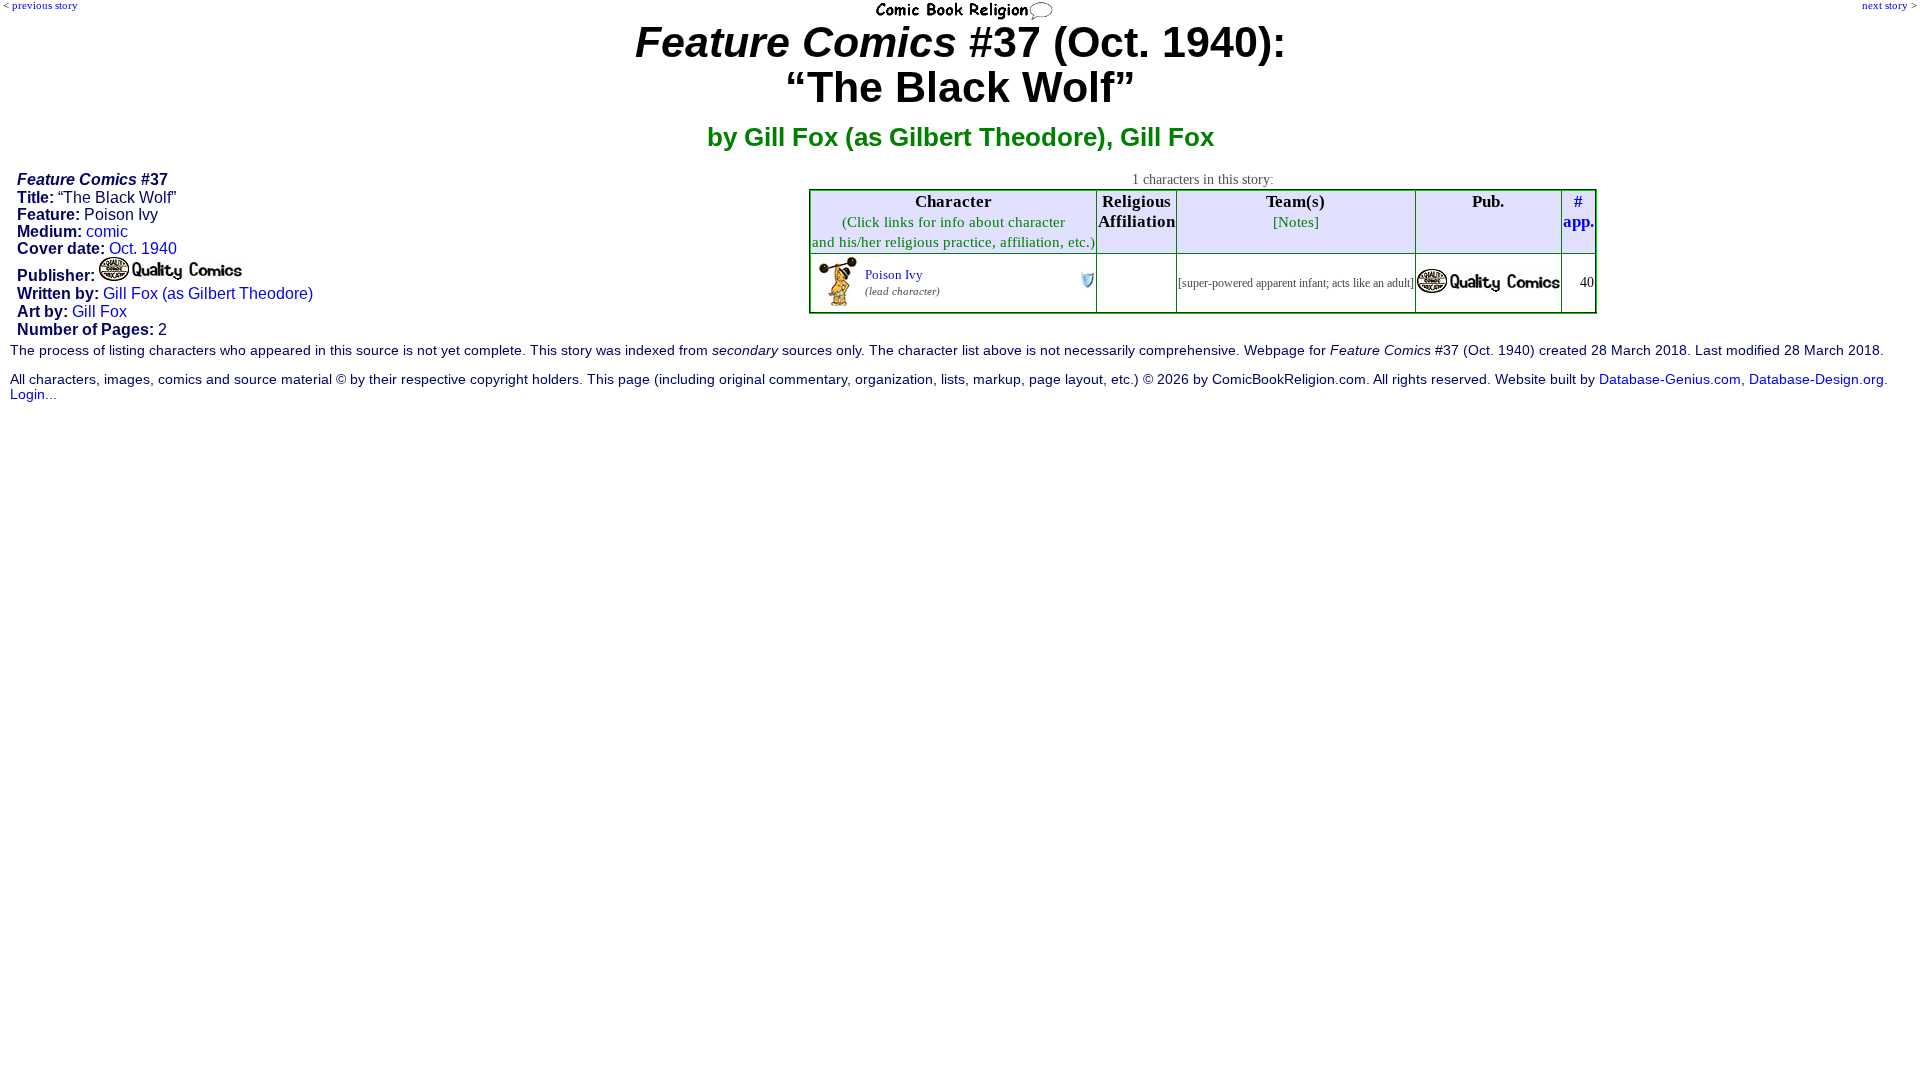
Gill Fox (99, 311)
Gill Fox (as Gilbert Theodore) (208, 293)
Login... (33, 394)
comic (107, 231)
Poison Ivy (894, 274)
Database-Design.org (1816, 379)
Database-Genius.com (1670, 379)
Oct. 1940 (143, 248)
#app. (1578, 211)
